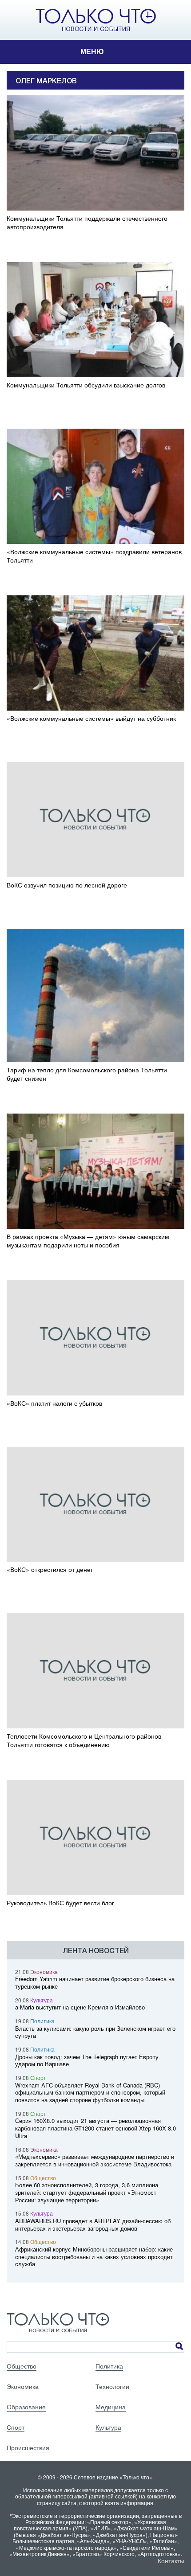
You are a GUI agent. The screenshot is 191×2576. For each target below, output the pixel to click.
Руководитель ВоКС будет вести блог (60, 1903)
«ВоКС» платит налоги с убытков (54, 1403)
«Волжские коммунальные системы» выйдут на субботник (91, 718)
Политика (42, 2021)
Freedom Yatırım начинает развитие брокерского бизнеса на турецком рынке (95, 1982)
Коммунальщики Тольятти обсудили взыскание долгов (86, 385)
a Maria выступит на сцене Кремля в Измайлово (80, 2007)
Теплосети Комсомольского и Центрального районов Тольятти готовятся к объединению (84, 1740)
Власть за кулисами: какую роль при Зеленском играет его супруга (95, 2032)
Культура (42, 2000)
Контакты (171, 2560)
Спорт (38, 2078)
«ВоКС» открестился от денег (50, 1569)
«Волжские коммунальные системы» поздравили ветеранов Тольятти (94, 556)
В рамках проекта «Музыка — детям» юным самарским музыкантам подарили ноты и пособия (88, 1241)
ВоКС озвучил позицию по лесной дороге (67, 885)
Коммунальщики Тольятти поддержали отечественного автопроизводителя (87, 223)
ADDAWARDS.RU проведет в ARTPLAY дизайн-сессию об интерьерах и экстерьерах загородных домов (93, 2224)
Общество (43, 2178)
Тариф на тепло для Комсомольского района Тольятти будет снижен (87, 1074)
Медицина (111, 2407)
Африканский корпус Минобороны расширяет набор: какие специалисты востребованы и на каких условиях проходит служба (94, 2257)
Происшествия (28, 2447)
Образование (26, 2407)
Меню (92, 52)
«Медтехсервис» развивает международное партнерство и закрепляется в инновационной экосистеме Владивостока (95, 2160)
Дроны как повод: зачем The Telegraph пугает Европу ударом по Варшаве (87, 2060)
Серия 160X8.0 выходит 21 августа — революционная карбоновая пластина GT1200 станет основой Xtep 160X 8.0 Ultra (95, 2128)
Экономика (44, 1972)
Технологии (112, 2386)
